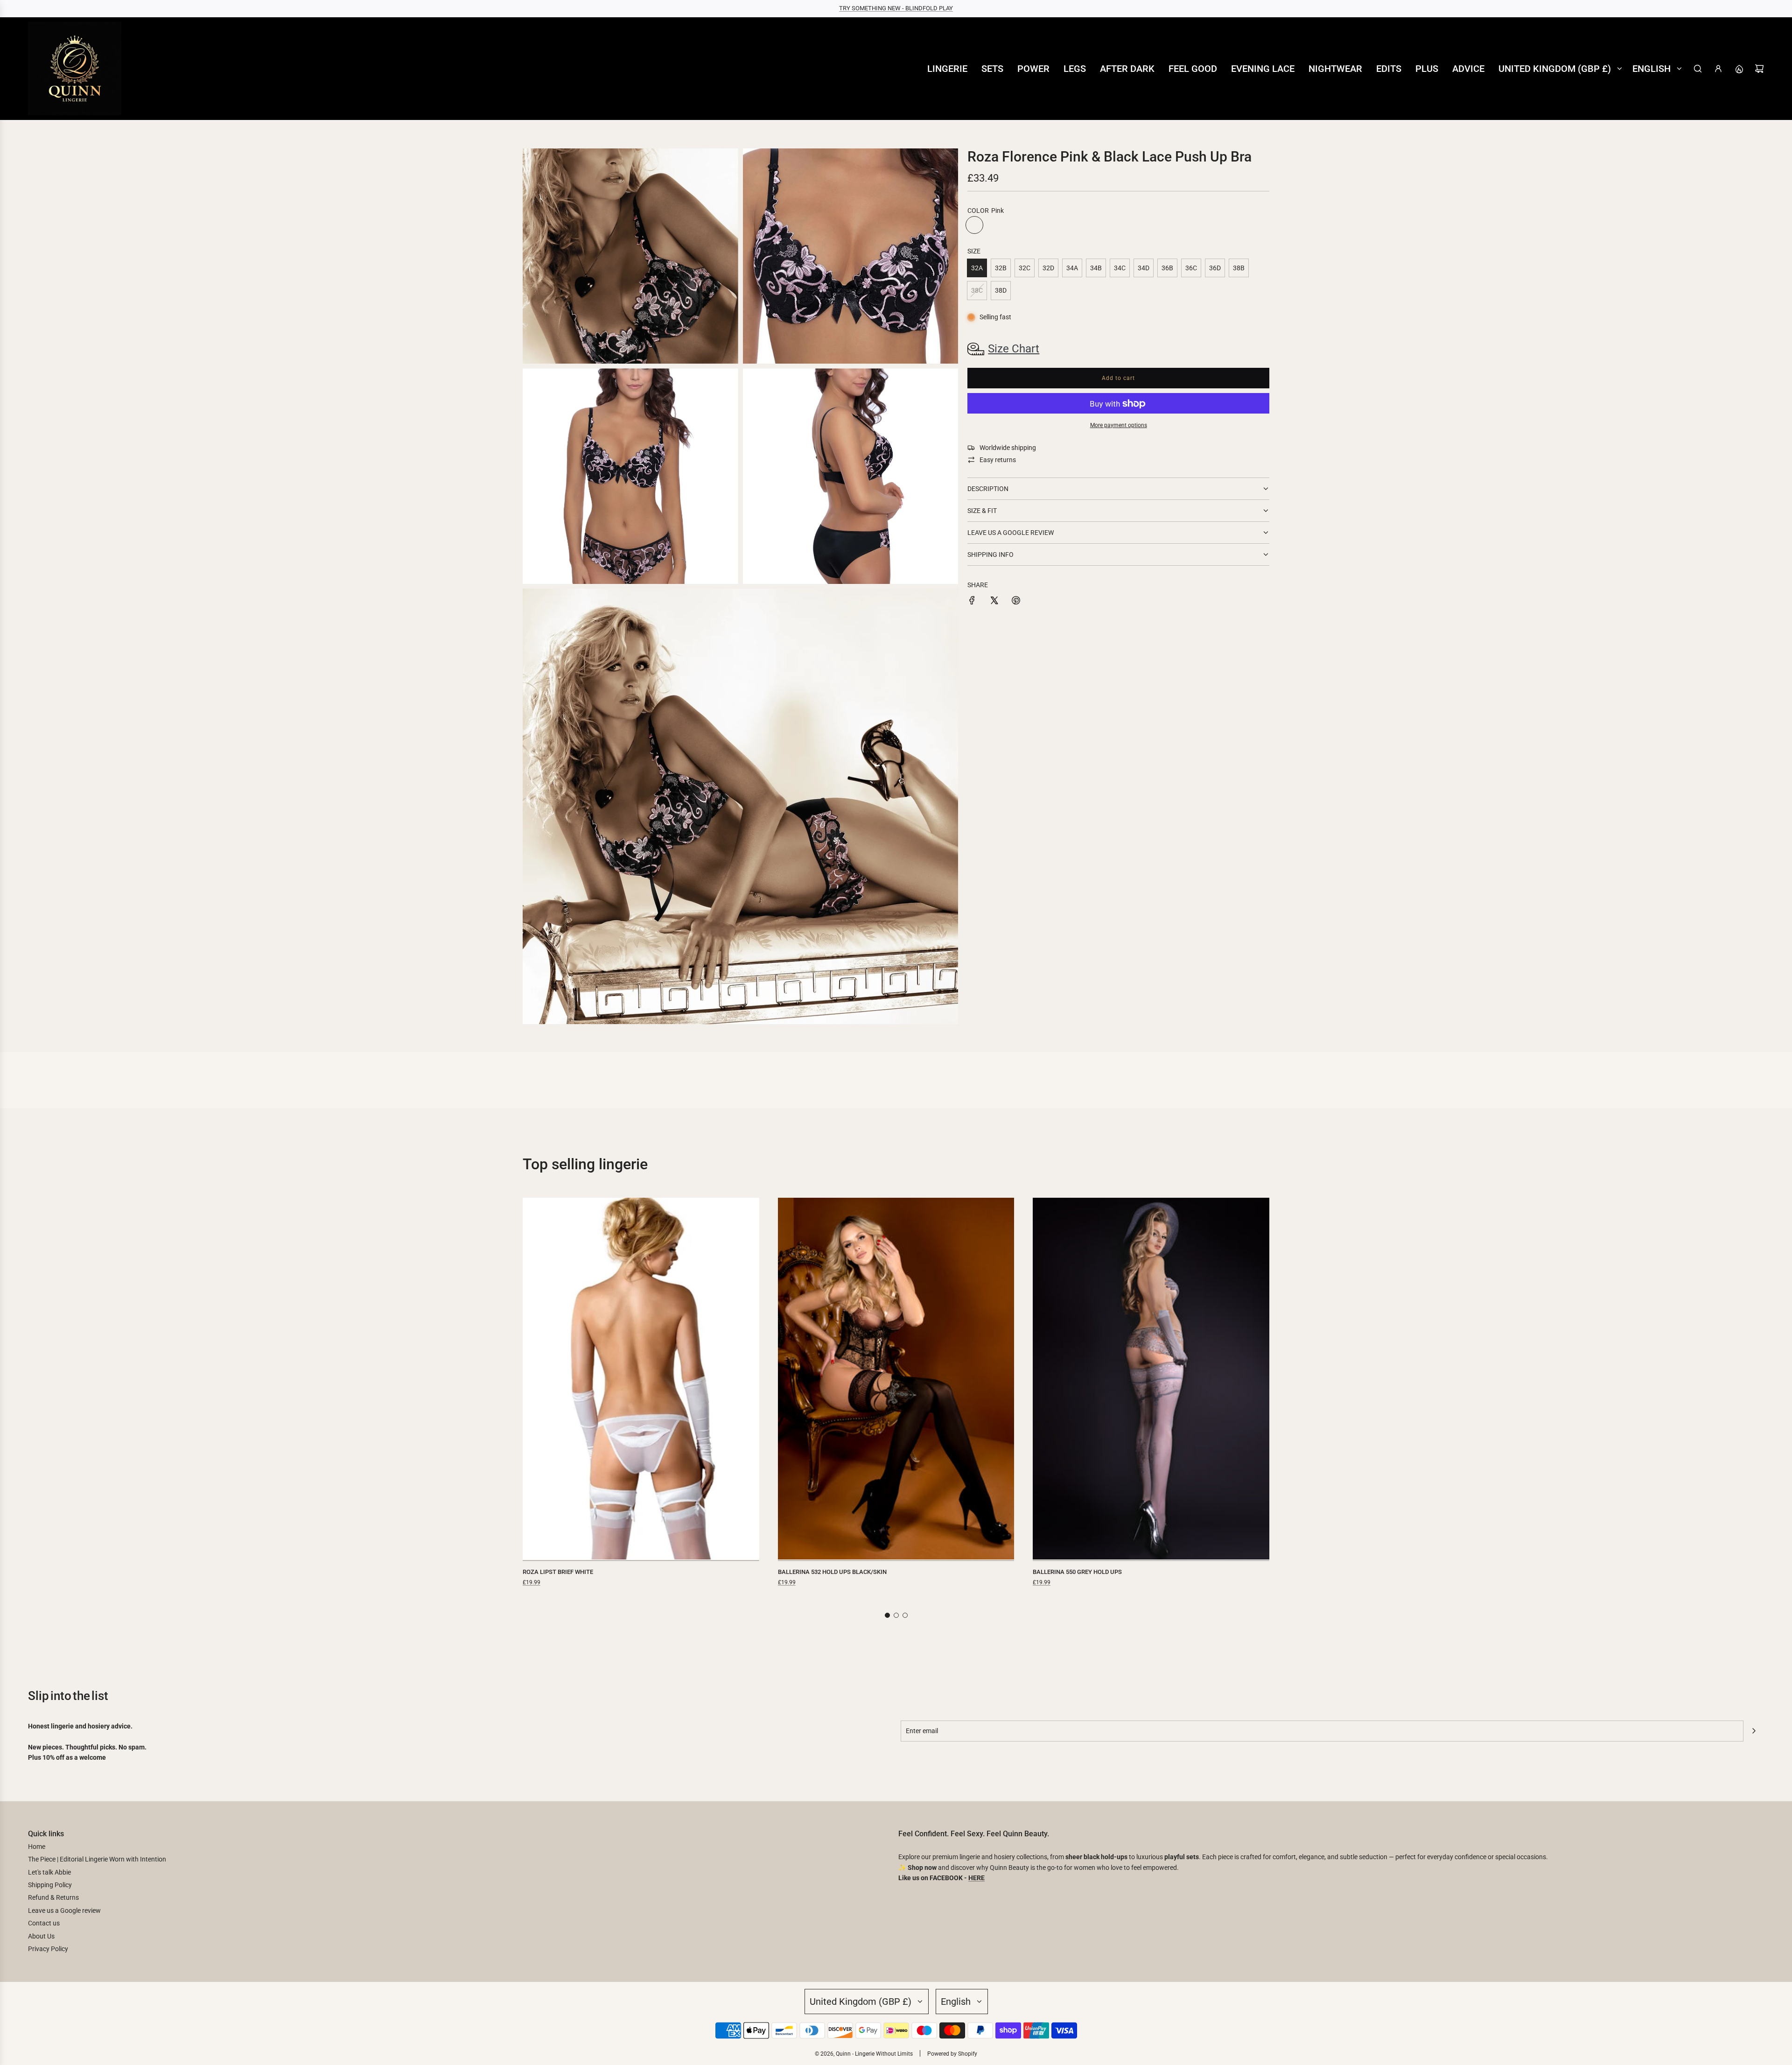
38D (1001, 290)
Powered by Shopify (952, 2054)
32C (1025, 268)
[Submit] (1754, 1731)
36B (1167, 268)
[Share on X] (994, 602)
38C (977, 290)
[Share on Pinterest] (1016, 602)
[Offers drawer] (1739, 69)
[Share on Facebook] (972, 602)
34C (1120, 268)
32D (1048, 268)
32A (977, 268)
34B (1096, 268)
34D (1144, 268)
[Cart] (1759, 69)
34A (1072, 268)
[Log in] (1718, 69)
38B (1239, 268)
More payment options (1119, 425)
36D (1215, 268)
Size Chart (1014, 349)
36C (1191, 268)
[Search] (1698, 69)
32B (1001, 268)
